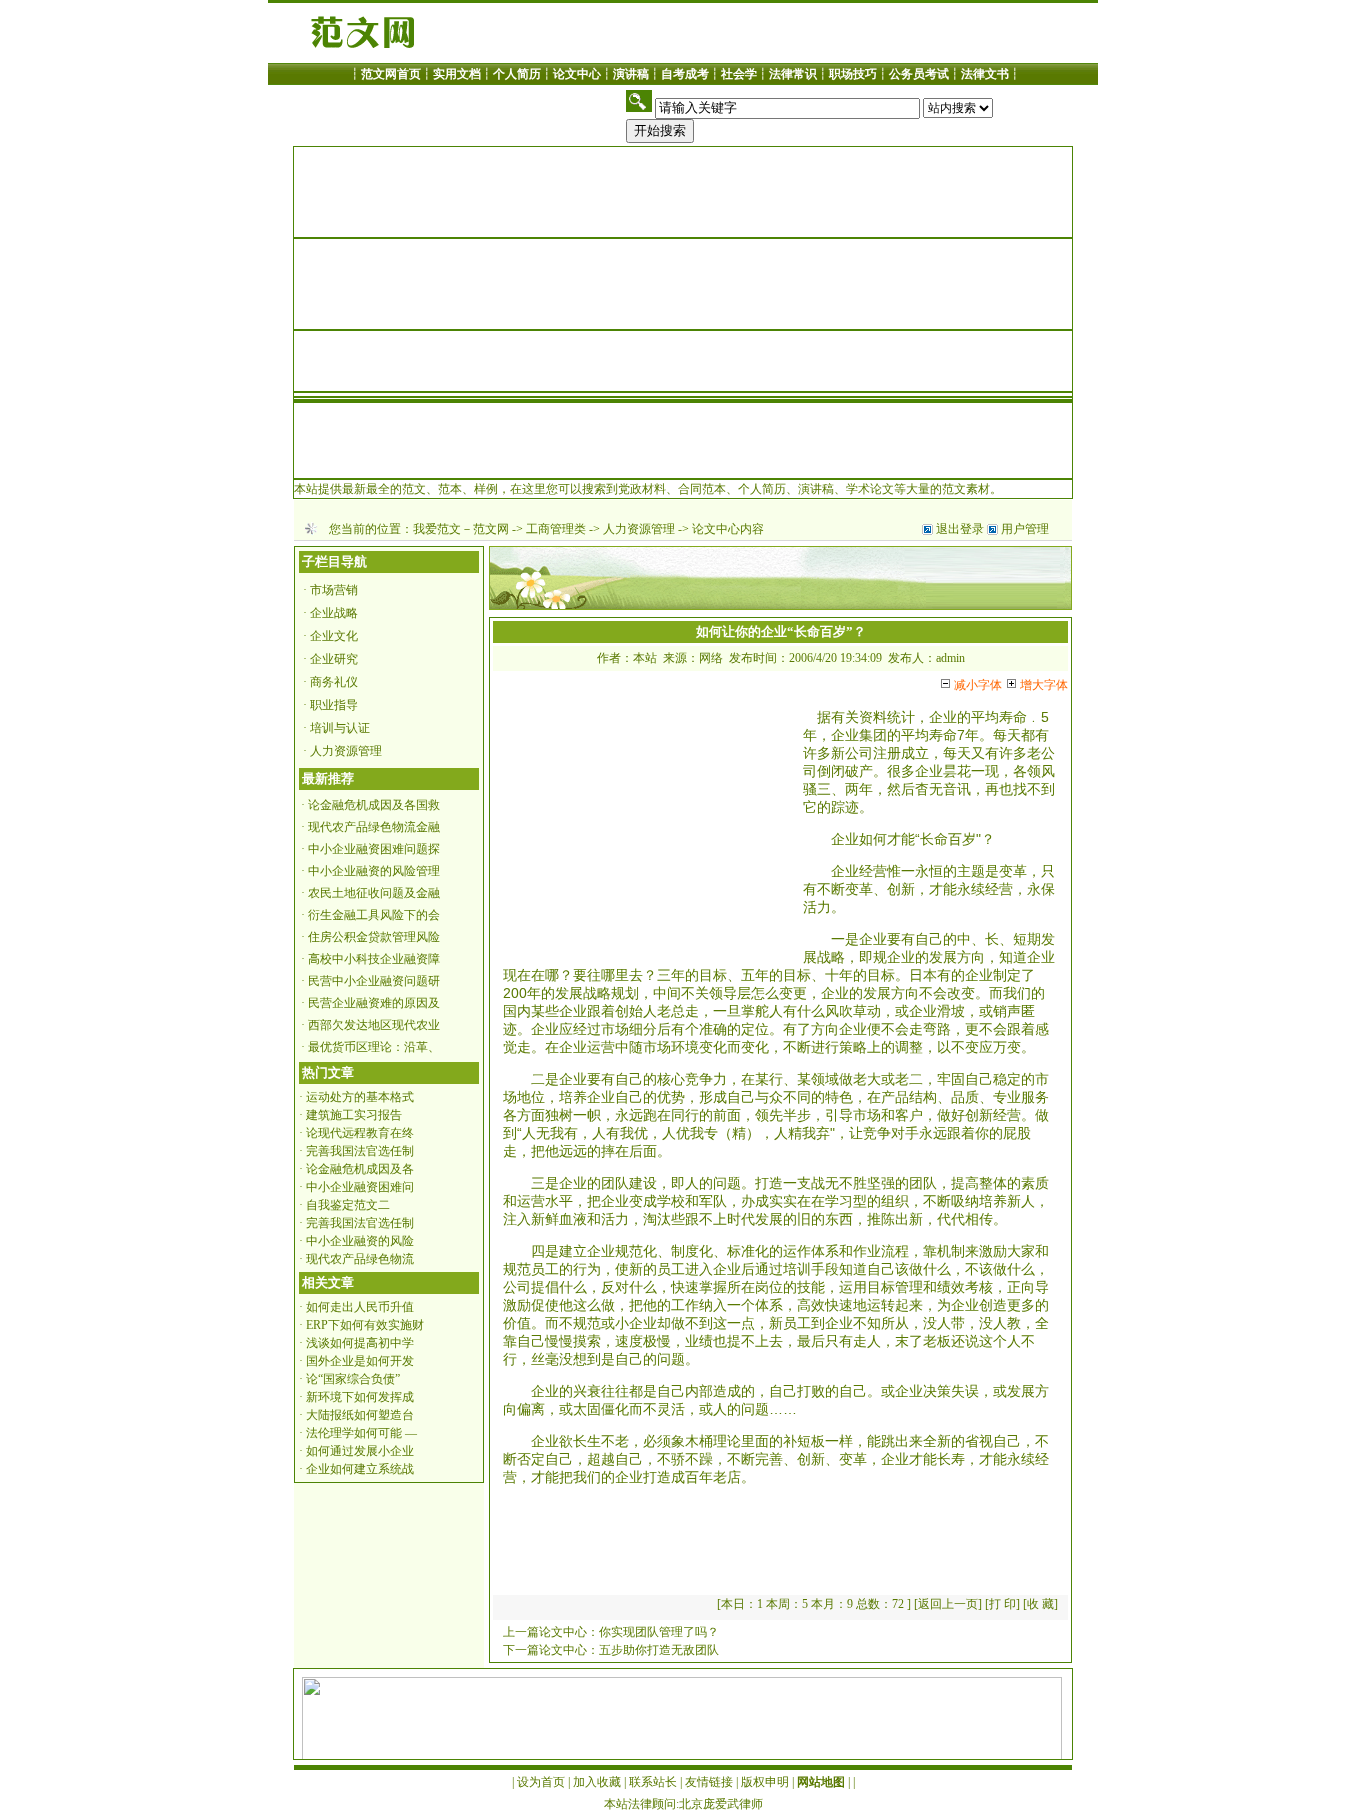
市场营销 (334, 590)
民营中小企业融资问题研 (374, 981)
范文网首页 (391, 74)
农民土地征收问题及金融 (374, 893)
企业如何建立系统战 (360, 1469)
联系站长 (653, 1782)
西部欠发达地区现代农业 (374, 1025)
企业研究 (334, 659)
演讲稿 (631, 74)
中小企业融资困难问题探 (374, 849)
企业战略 (334, 613)
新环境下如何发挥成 (360, 1397)
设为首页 (541, 1782)
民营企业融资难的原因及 (374, 1003)
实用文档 (457, 74)
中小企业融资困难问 (360, 1187)
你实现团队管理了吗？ (659, 1632)
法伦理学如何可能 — (361, 1433)
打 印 (1002, 1604)
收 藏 (1040, 1604)
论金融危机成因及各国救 (374, 805)
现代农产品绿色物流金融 (374, 827)
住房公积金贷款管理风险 (374, 937)
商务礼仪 (334, 682)
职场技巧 (853, 74)
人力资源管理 (639, 529)
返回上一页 (948, 1604)
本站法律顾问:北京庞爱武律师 (683, 1804)
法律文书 (985, 74)
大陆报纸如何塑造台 (360, 1415)
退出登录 (960, 529)
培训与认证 (340, 728)
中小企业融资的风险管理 (374, 871)
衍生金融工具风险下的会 (374, 915)
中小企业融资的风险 (360, 1241)
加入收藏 (597, 1782)
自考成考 (685, 74)
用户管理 (1025, 529)
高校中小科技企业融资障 (374, 959)
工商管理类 (556, 529)
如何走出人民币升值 (360, 1307)
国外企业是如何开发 (360, 1361)
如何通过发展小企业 (360, 1451)
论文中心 (577, 74)
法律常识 (793, 74)
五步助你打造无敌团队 (659, 1650)
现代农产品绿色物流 (360, 1259)
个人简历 (517, 74)
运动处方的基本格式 (360, 1097)
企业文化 (334, 636)
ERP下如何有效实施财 (365, 1325)
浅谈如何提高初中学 (360, 1343)
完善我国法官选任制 (360, 1151)
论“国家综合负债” (353, 1379)
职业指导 (334, 705)
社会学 (739, 74)
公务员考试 (919, 74)
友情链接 (709, 1782)
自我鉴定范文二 (348, 1205)
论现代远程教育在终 (360, 1133)
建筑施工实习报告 (354, 1115)
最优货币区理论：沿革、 (374, 1047)
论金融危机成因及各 (360, 1169)
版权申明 (765, 1782)
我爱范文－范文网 (461, 529)
